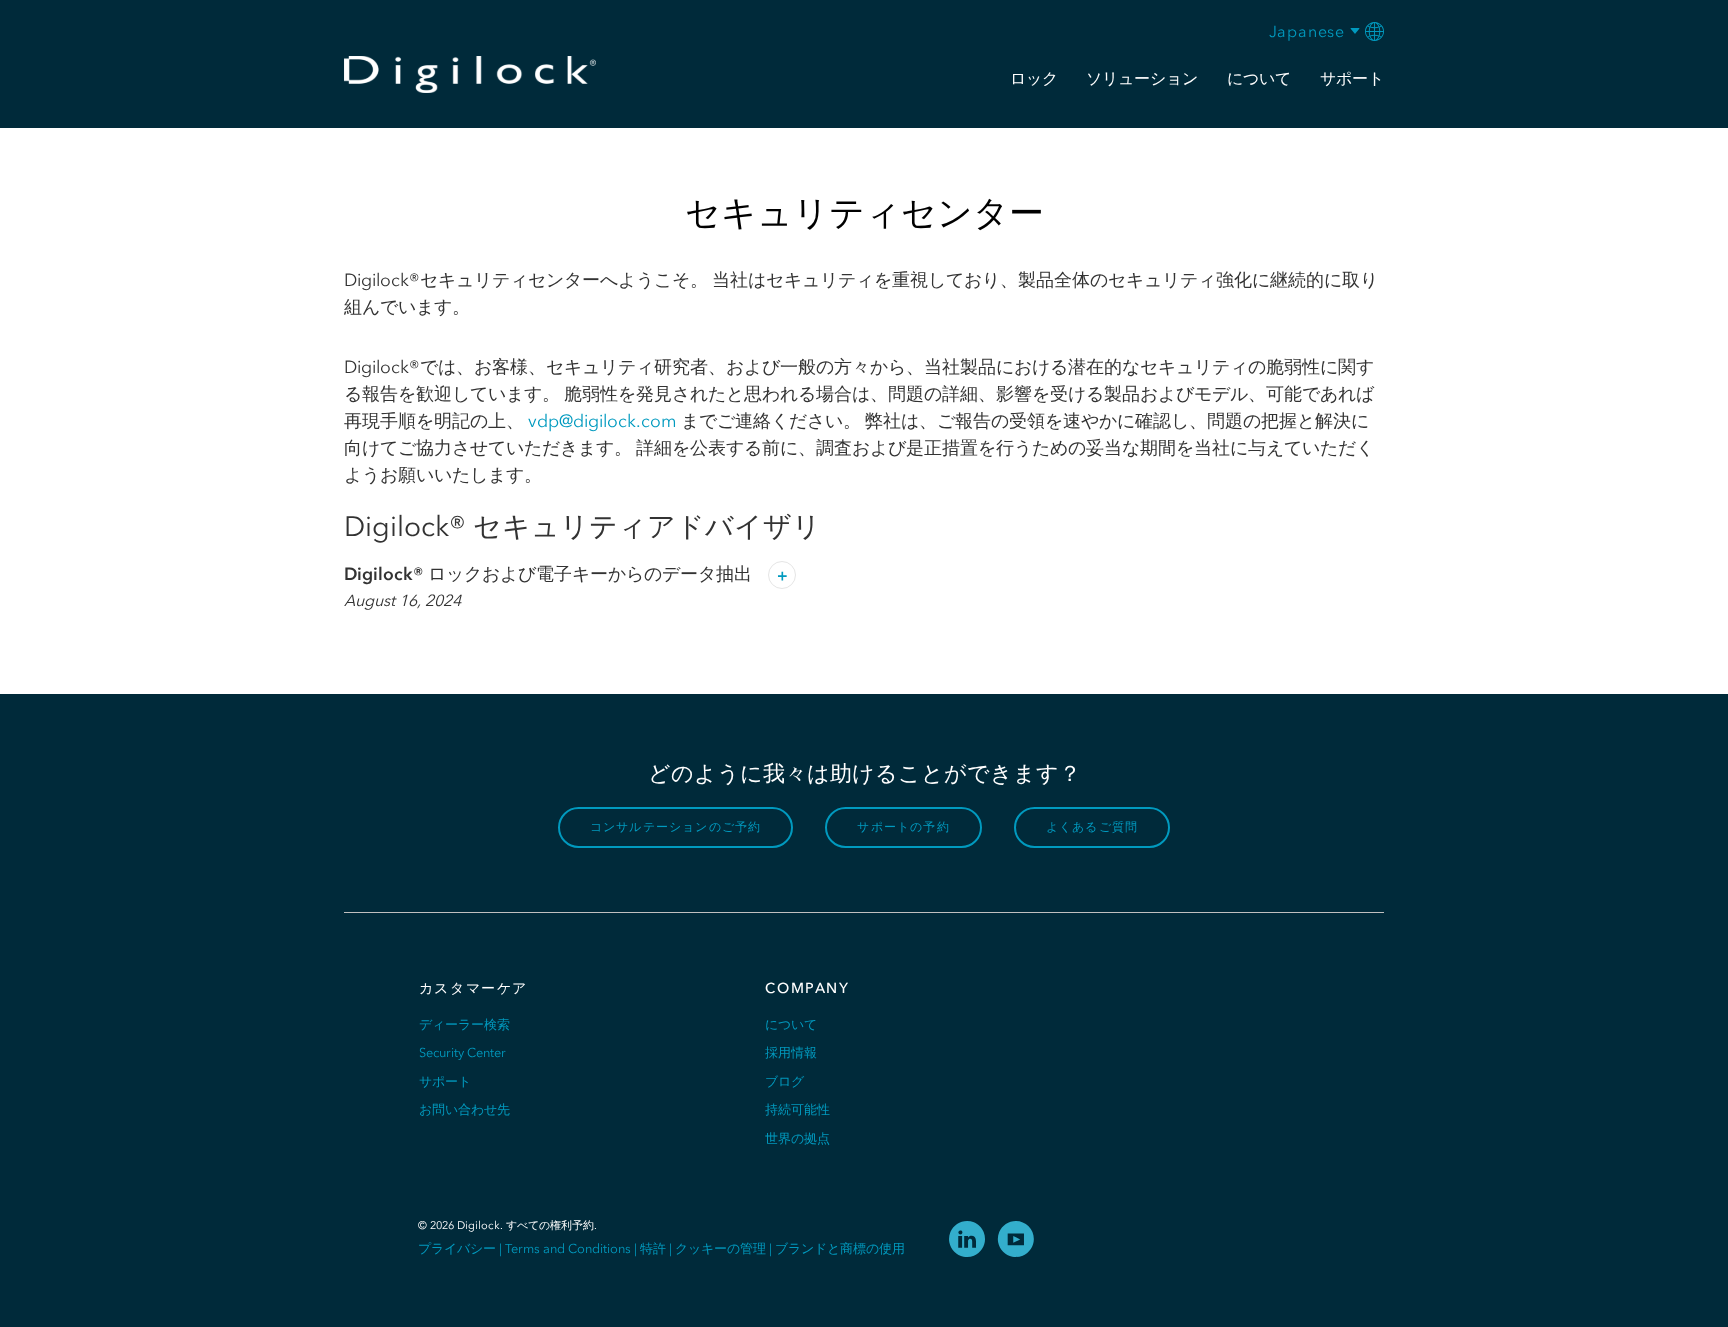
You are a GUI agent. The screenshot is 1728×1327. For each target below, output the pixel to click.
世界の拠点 (797, 1138)
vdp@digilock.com (602, 421)
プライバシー (457, 1248)
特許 (653, 1248)
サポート (445, 1081)
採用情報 (791, 1052)
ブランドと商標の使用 (840, 1248)
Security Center (462, 1052)
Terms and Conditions (568, 1248)
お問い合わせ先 (464, 1109)
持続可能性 (797, 1109)
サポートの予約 (903, 827)
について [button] (1259, 78)
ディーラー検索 (464, 1024)
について (791, 1024)
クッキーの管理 (720, 1248)
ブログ (784, 1081)
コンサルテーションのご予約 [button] (676, 827)
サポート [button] (1352, 78)
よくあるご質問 (1092, 827)
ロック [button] (1034, 78)
